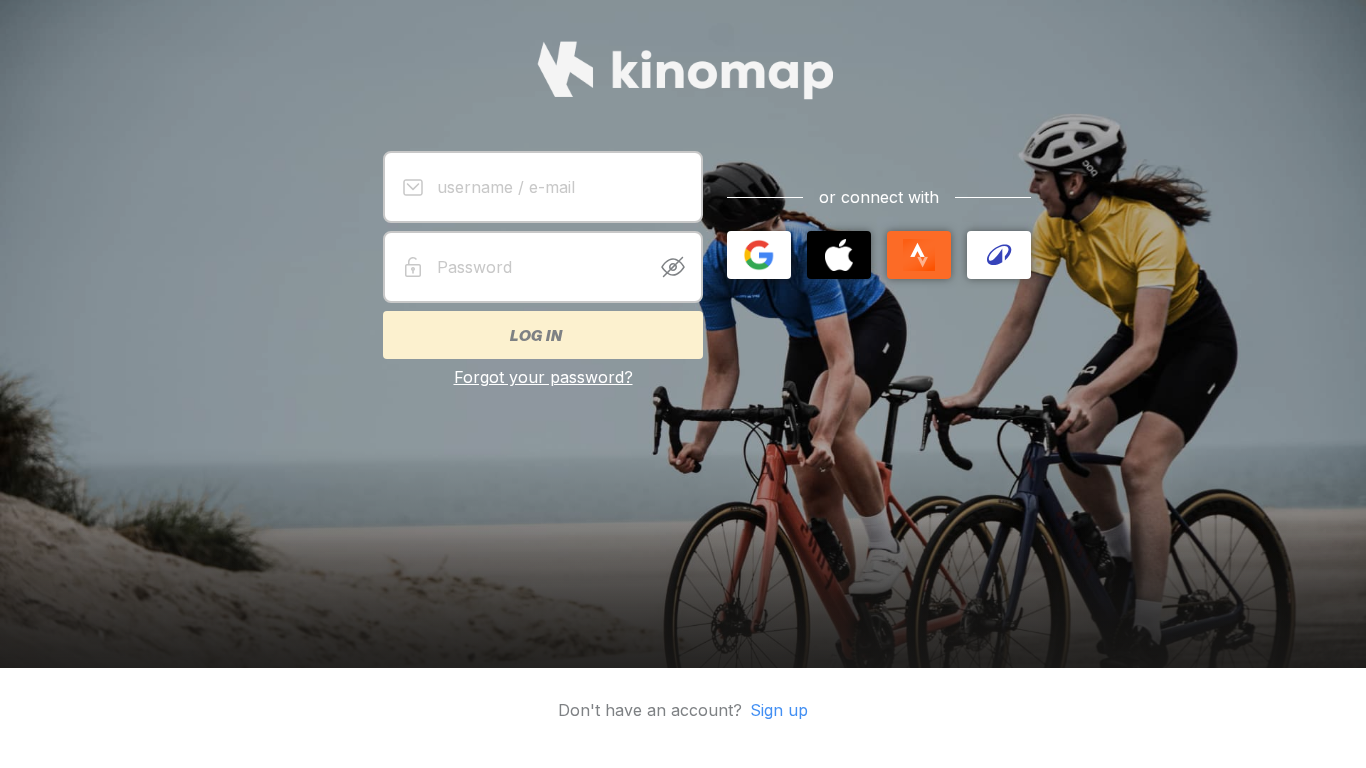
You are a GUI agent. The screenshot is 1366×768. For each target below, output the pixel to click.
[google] (759, 255)
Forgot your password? (543, 377)
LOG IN (535, 335)
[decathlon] (999, 255)
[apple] (839, 255)
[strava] (919, 255)
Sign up (779, 710)
